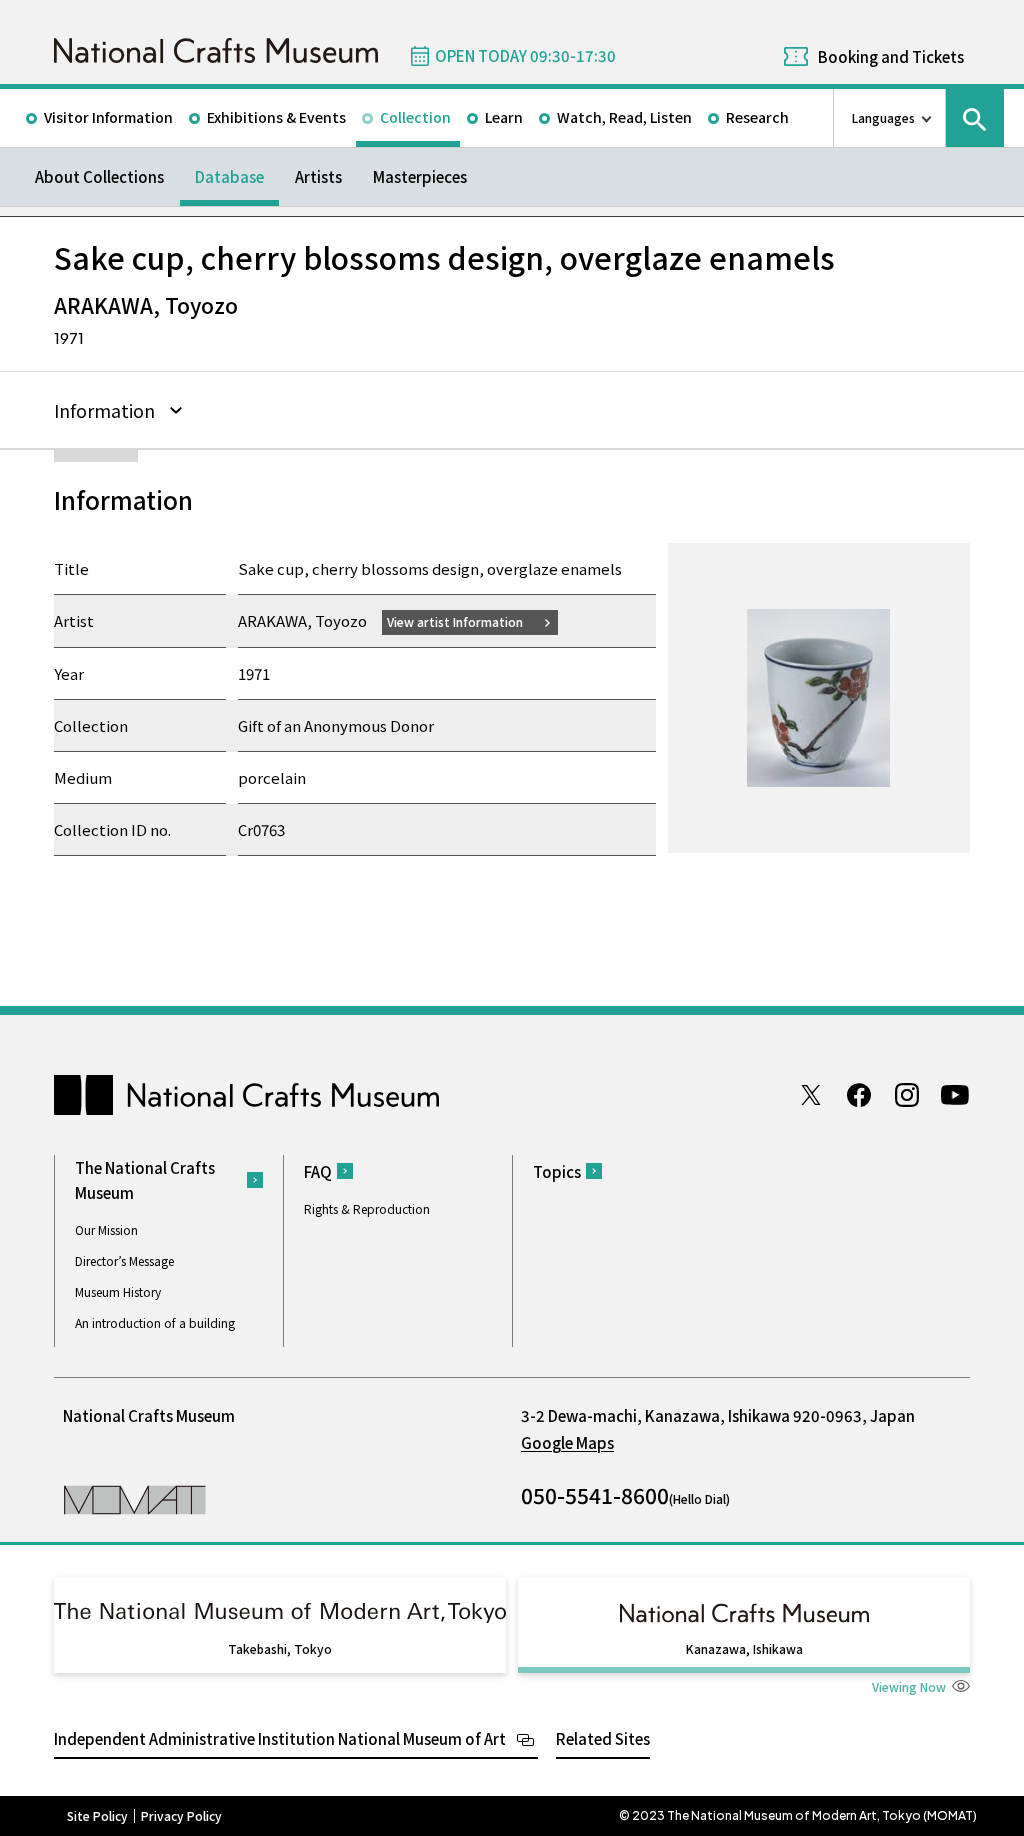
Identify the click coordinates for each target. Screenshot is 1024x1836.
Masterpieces (420, 176)
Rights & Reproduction (367, 1208)
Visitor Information (108, 117)
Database (229, 176)
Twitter (811, 1095)
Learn (504, 117)
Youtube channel (955, 1095)
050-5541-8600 (595, 1495)
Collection (415, 117)
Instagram (907, 1095)
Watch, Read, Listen (624, 117)
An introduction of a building (155, 1322)
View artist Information (455, 621)
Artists (318, 176)
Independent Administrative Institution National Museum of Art (280, 1738)
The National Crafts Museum (145, 1180)
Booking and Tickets (891, 56)
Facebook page (859, 1095)
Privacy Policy (181, 1816)
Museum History (118, 1291)
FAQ (318, 1171)
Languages (883, 117)
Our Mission (106, 1229)
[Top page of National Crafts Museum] (216, 50)
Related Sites (603, 1738)
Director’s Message (124, 1260)
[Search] (975, 118)
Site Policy (97, 1816)
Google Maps (567, 1442)
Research (757, 117)
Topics (557, 1171)
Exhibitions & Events (276, 117)
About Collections (99, 176)
